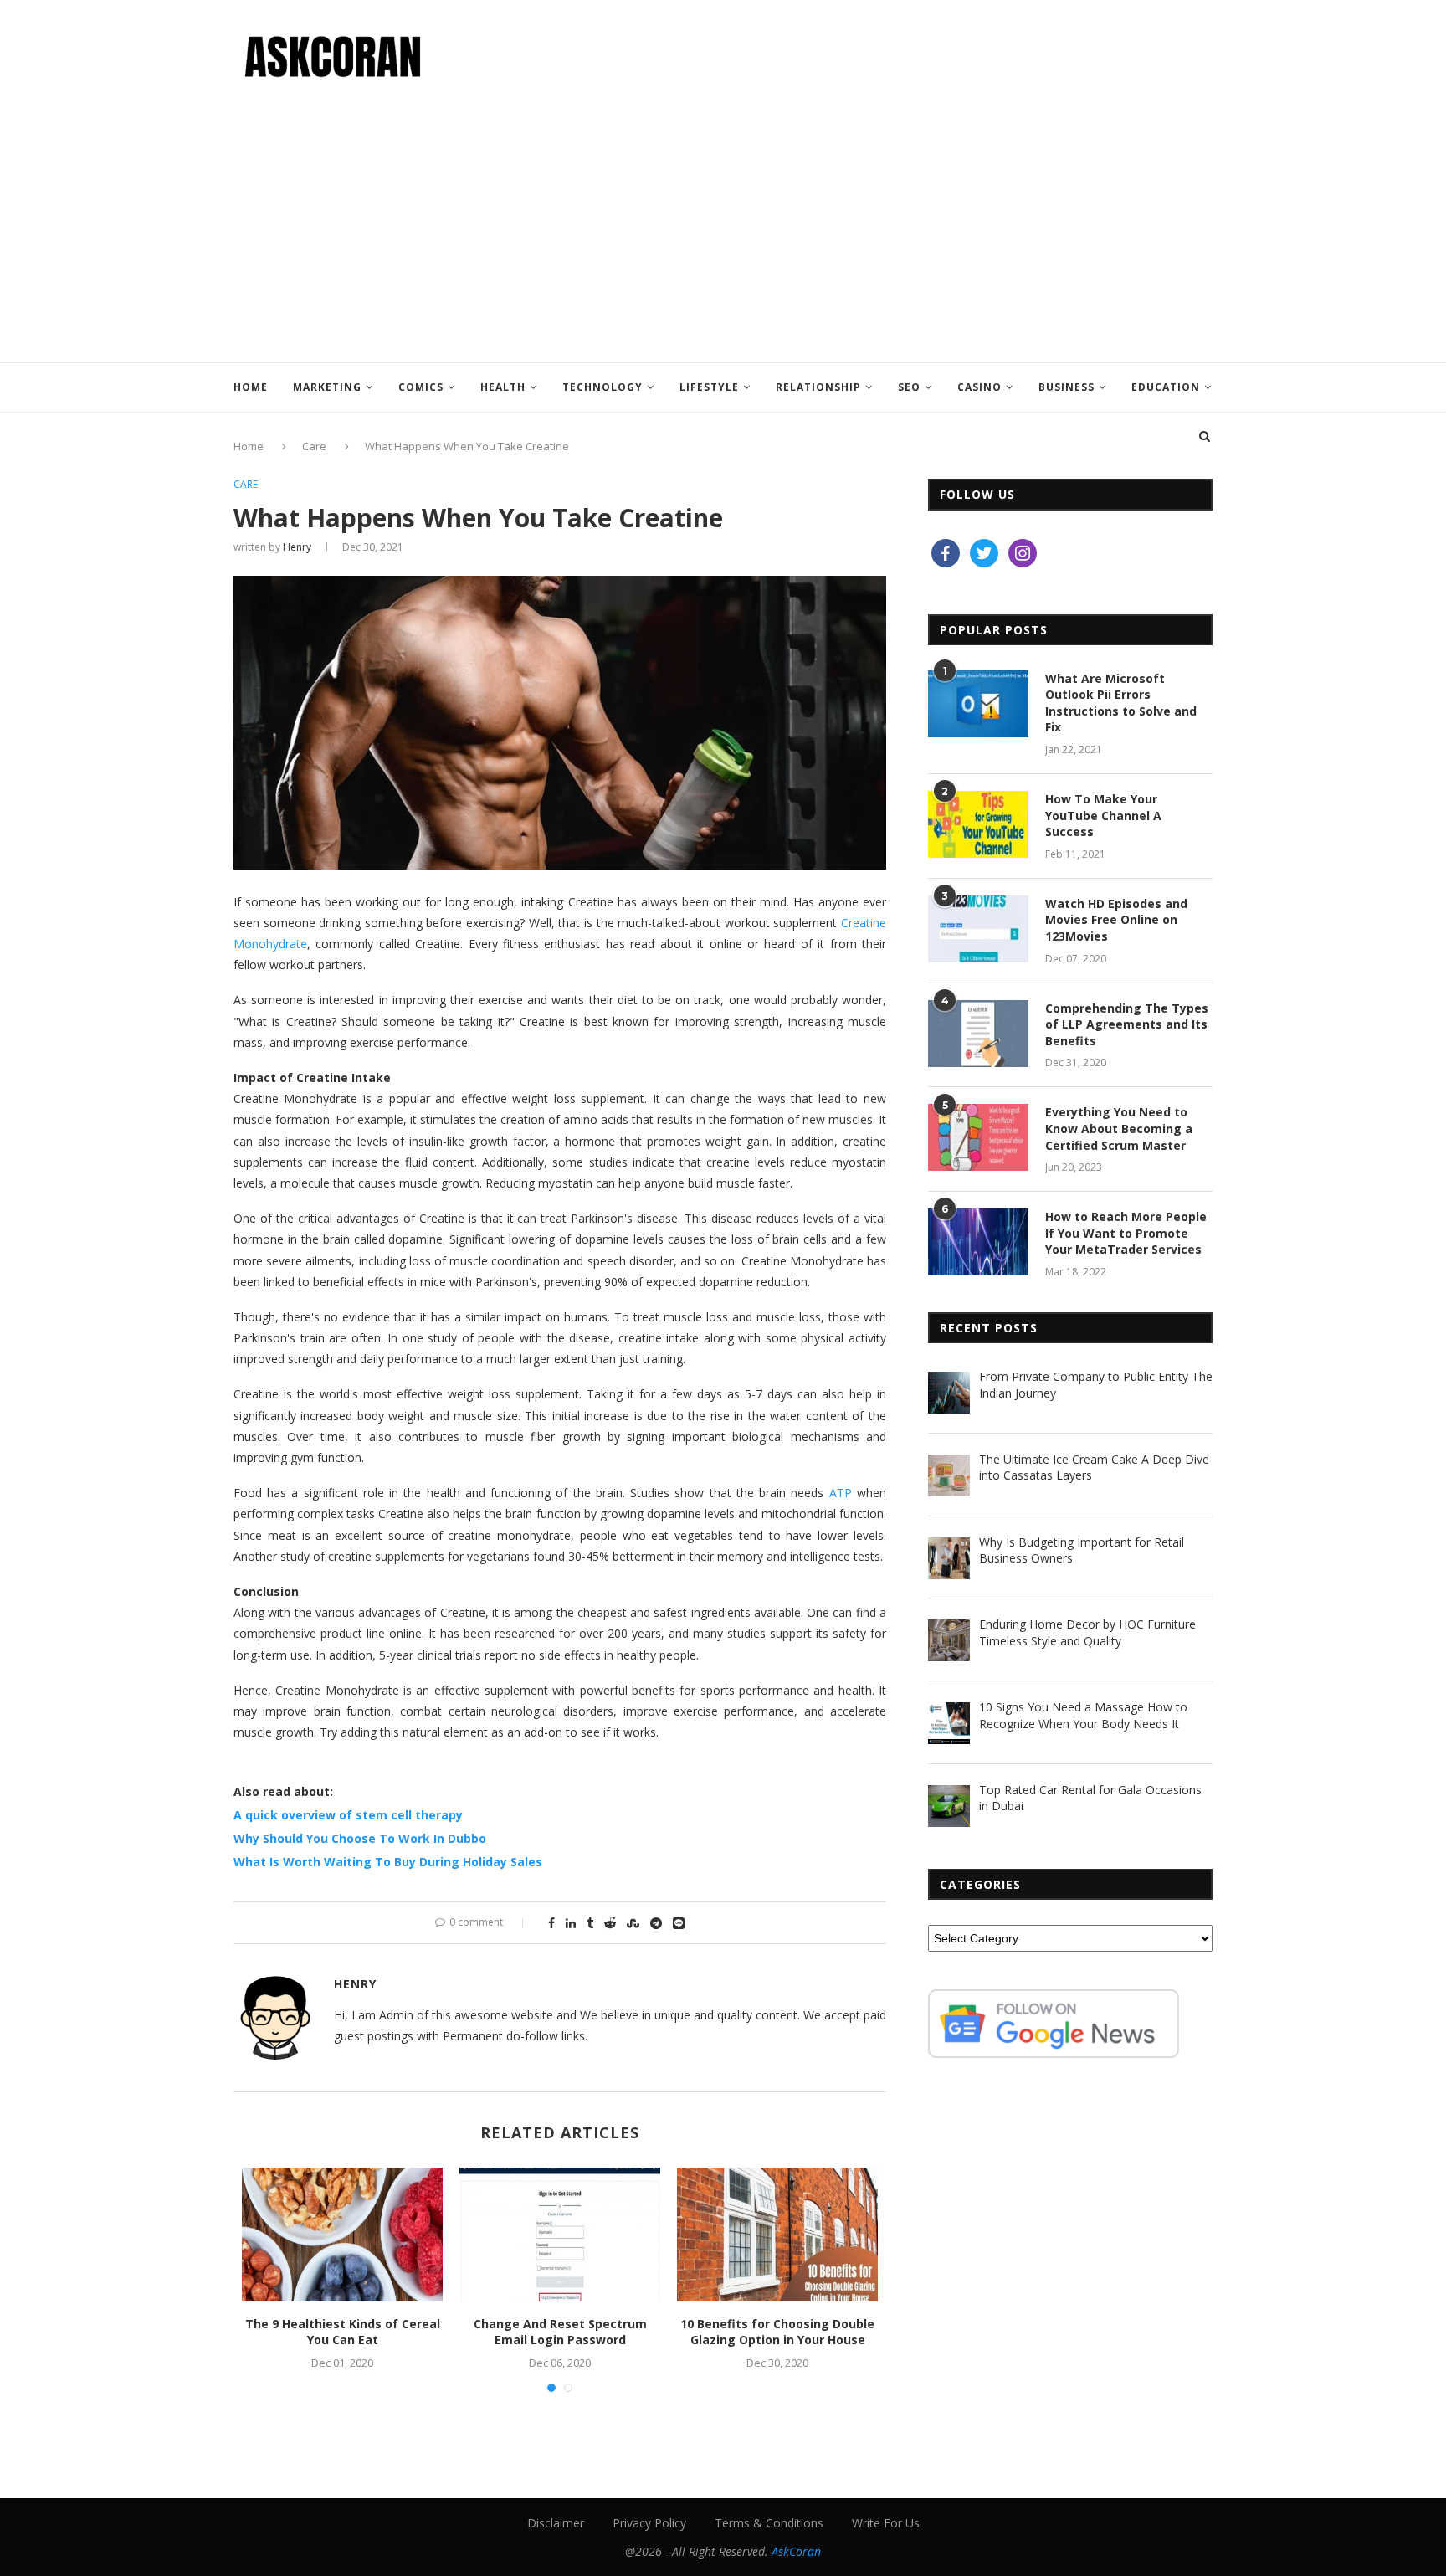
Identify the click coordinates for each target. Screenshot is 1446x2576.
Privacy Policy (649, 2523)
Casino (979, 387)
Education (1166, 387)
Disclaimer (556, 2523)
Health (503, 387)
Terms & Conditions (769, 2523)
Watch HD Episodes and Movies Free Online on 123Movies (1116, 920)
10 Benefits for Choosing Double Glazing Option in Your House (777, 2332)
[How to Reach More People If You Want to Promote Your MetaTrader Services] (978, 1242)
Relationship (818, 387)
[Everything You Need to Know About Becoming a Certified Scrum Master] (978, 1137)
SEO (909, 387)
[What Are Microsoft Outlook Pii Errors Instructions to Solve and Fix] (978, 704)
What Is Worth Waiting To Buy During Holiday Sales (388, 1862)
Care (246, 485)
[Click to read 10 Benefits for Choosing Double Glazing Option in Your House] (777, 2235)
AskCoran (796, 2551)
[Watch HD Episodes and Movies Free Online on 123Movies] (978, 929)
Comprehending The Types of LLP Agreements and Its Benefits (1127, 1024)
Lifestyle (709, 387)
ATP (841, 1493)
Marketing (327, 387)
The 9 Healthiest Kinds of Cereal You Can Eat (343, 2332)
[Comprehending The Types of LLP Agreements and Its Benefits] (978, 1034)
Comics (421, 387)
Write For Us (886, 2523)
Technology (602, 387)
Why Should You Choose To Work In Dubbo (360, 1838)
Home (251, 387)
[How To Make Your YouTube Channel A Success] (978, 824)
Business (1067, 387)
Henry (297, 547)
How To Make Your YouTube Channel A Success (1103, 815)
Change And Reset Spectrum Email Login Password (560, 2332)
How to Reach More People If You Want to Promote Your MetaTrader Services (1126, 1233)
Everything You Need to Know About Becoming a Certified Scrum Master (1119, 1128)
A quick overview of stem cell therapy (348, 1815)
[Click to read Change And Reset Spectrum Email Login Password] (560, 2235)
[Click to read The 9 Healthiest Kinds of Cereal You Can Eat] (342, 2235)
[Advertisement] (723, 212)
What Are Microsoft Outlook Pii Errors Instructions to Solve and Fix (1121, 703)
